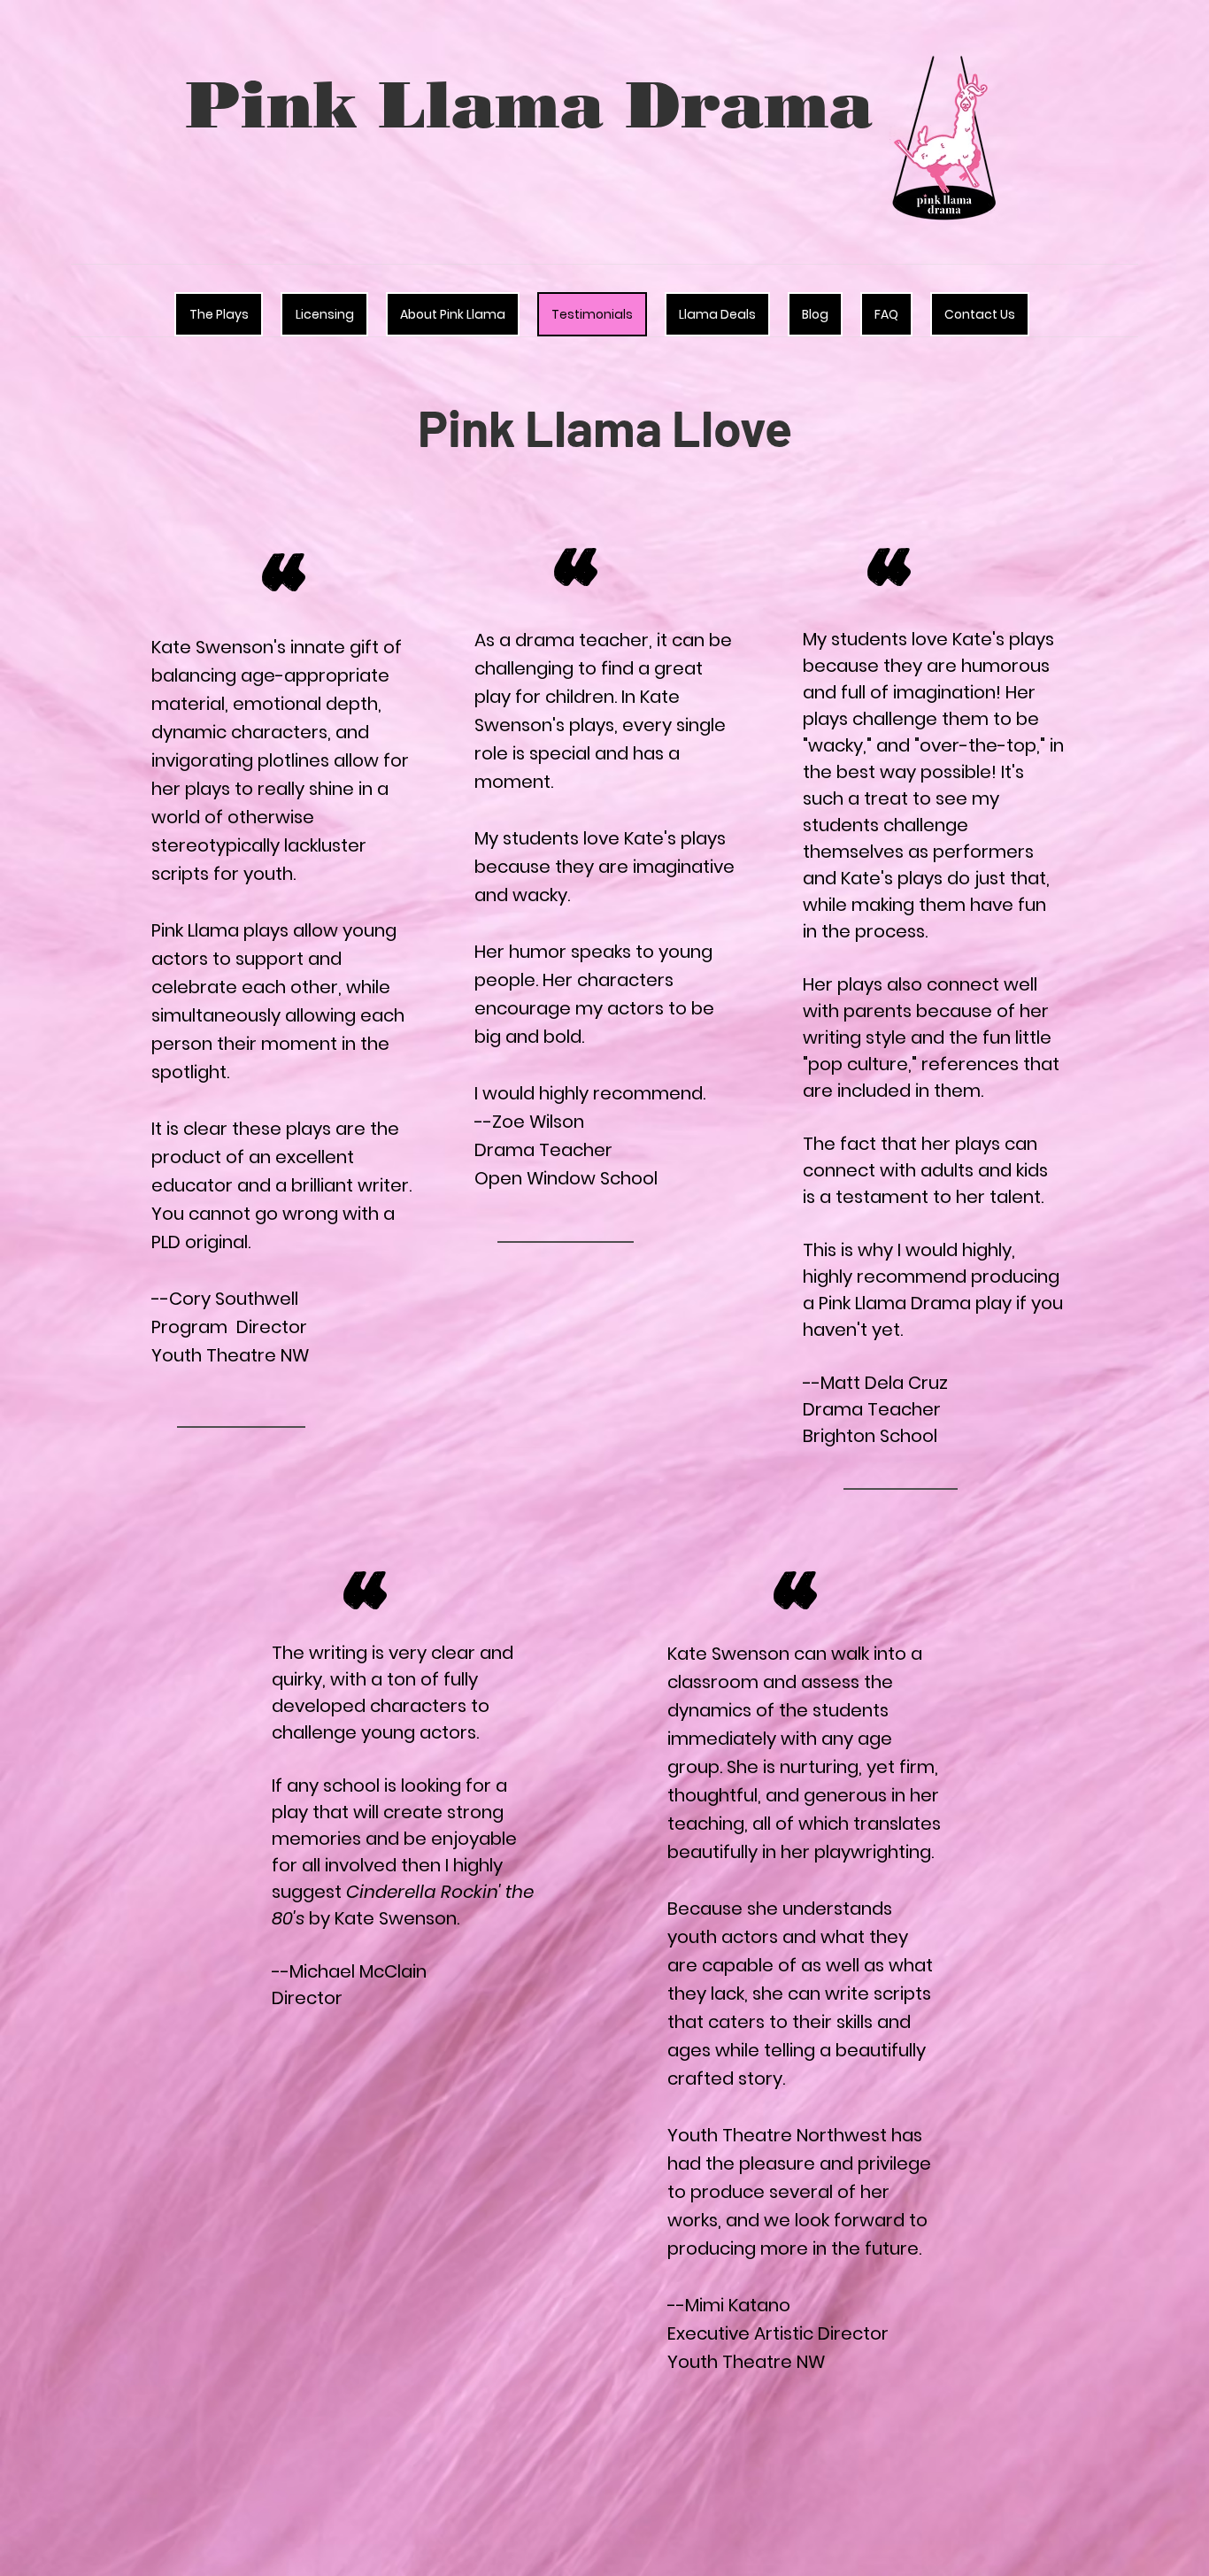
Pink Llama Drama (529, 104)
